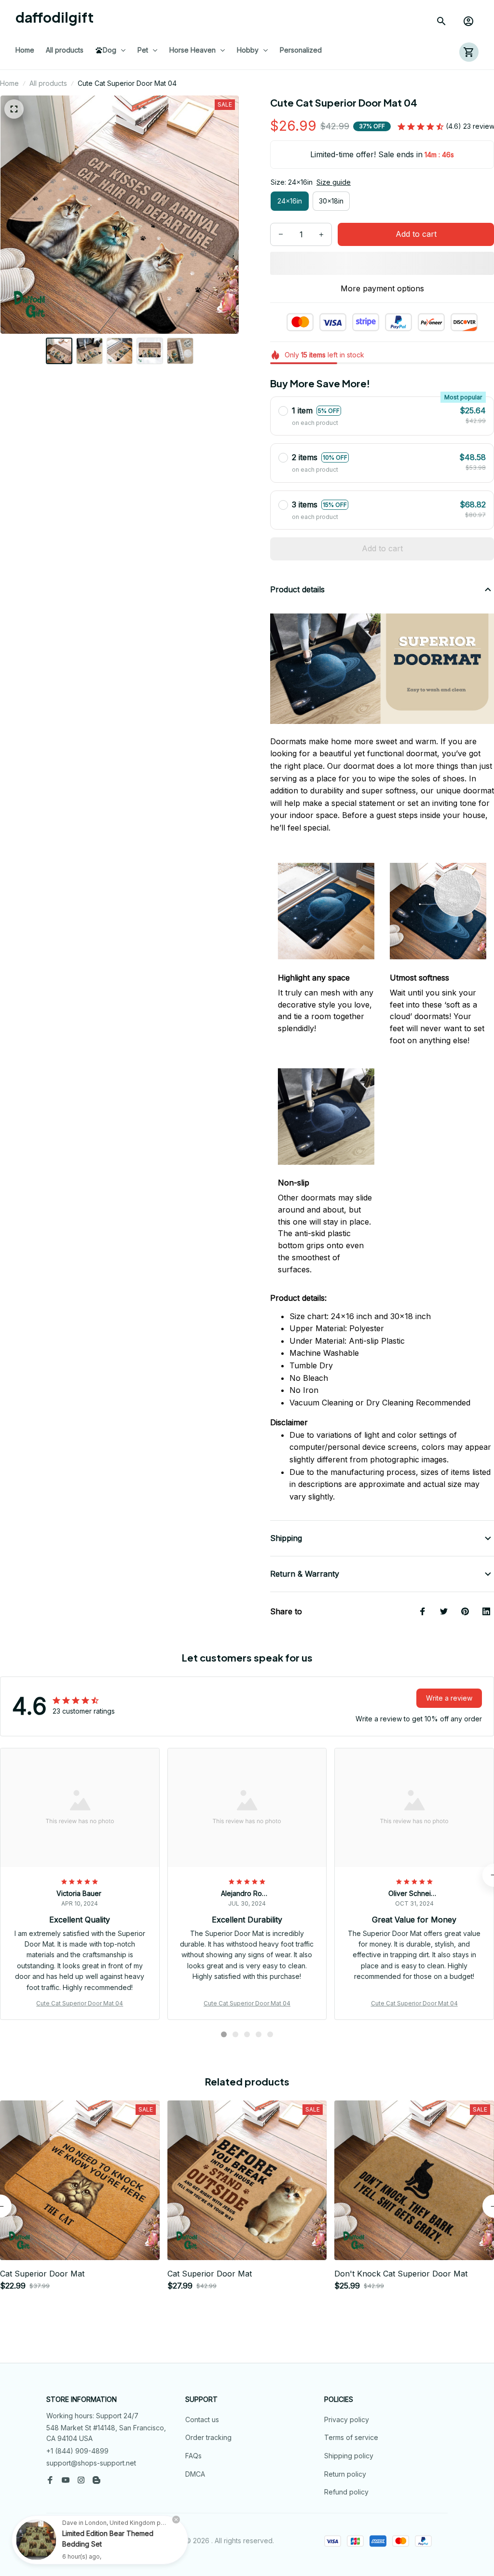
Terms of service (351, 2437)
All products (48, 83)
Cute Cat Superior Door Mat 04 (80, 2003)
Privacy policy (347, 2419)
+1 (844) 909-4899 (77, 2451)
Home (9, 83)
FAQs (193, 2456)
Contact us (202, 2419)
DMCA (195, 2474)
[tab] (224, 2034)
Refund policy (346, 2492)
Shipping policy (349, 2456)
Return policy (345, 2474)
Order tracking (208, 2437)
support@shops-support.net (91, 2463)
